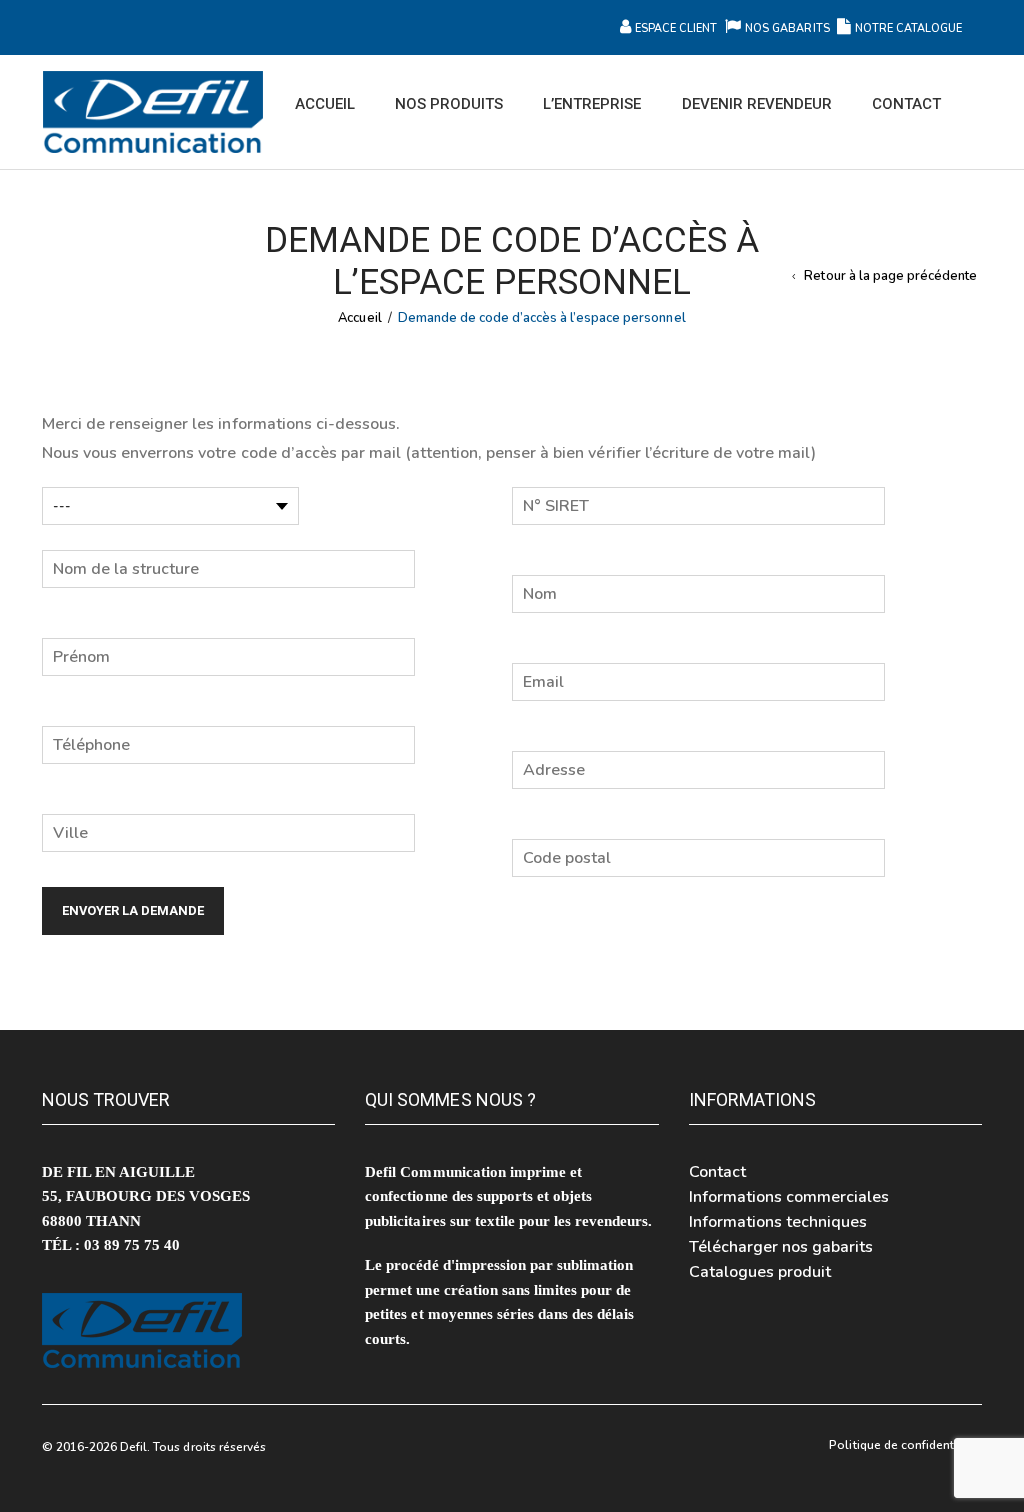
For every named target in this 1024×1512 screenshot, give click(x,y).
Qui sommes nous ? (450, 1099)
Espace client (676, 28)
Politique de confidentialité (905, 1445)
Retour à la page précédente (890, 276)
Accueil (359, 318)
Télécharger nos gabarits (781, 1247)
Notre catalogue (908, 28)
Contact (717, 1172)
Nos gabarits (788, 28)
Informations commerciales (789, 1197)
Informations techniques (778, 1222)
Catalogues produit (760, 1272)
